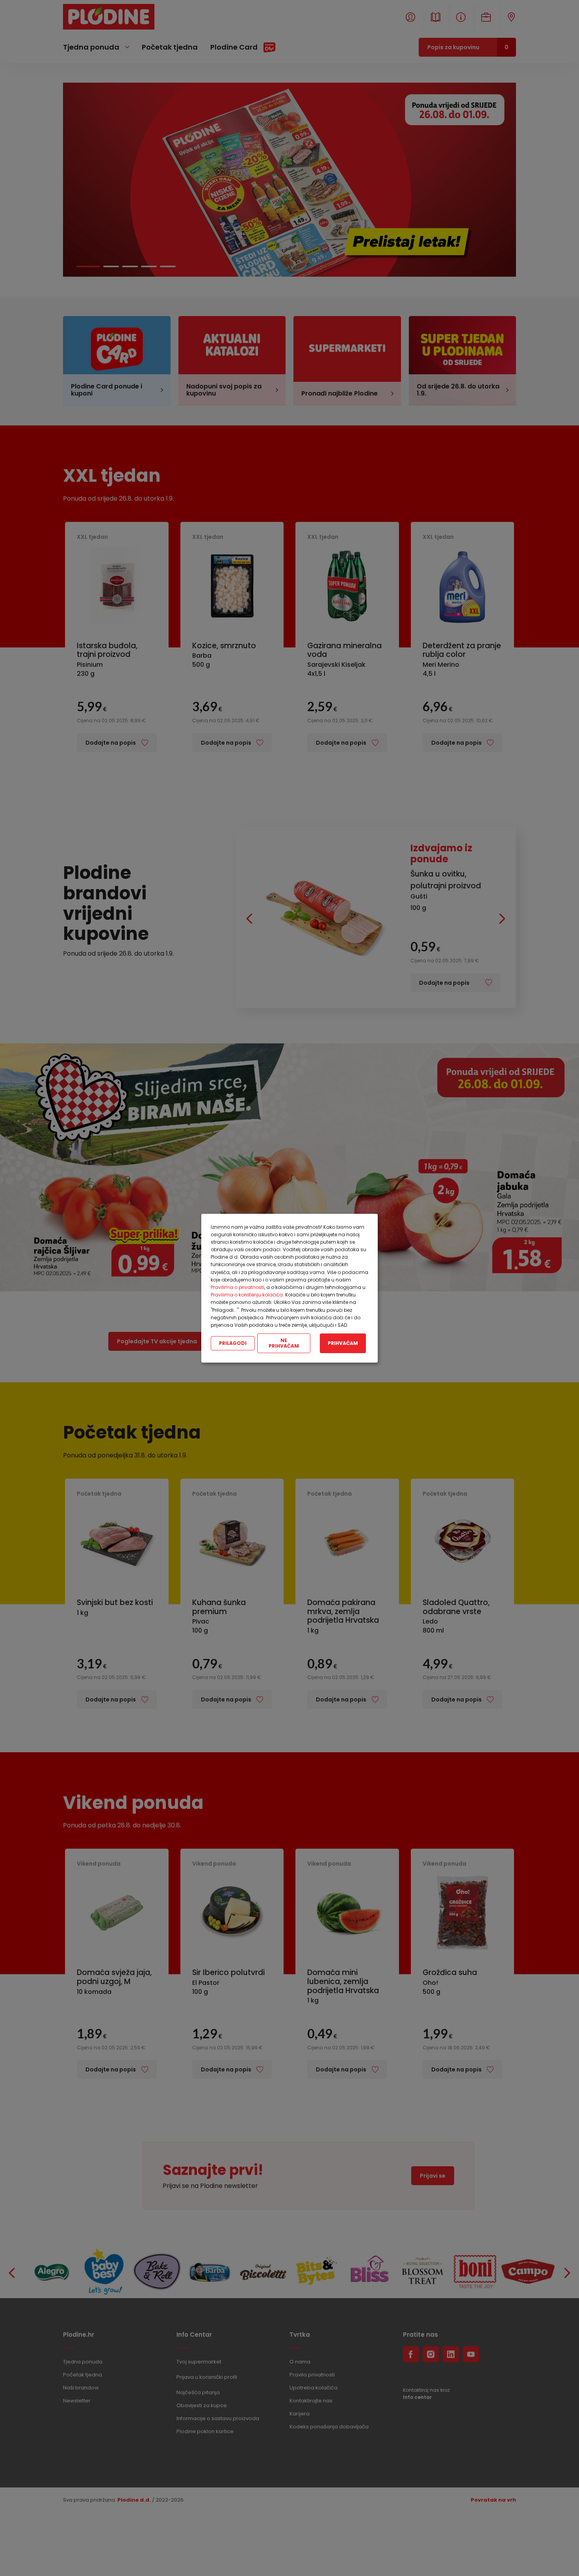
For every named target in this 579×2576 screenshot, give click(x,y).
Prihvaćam (343, 1343)
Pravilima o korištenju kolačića (247, 1295)
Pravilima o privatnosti (238, 1287)
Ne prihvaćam (284, 1343)
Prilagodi (233, 1343)
